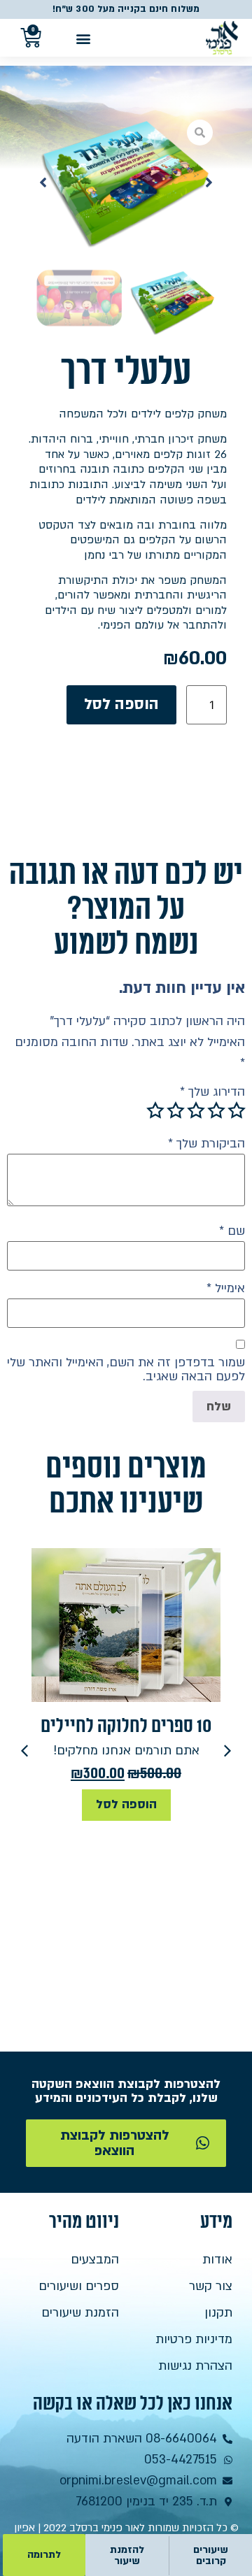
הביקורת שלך (206, 1144)
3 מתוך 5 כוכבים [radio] (196, 1110)
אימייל (226, 1289)
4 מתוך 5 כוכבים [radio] (176, 1110)
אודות (217, 2260)
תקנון (218, 2313)
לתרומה (44, 2555)
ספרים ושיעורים (79, 2286)
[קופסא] (126, 183)
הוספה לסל (121, 704)
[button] (83, 38)
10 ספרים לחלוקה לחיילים (126, 1726)
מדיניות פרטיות (194, 2339)
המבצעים (95, 2260)
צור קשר (211, 2286)
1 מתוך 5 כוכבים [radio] (237, 1110)
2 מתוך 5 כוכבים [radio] (216, 1110)
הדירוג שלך (212, 1092)
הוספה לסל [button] (126, 1804)
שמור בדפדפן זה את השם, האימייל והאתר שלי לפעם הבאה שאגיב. (126, 1370)
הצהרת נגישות (195, 2366)
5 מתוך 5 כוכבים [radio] (155, 1110)
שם (232, 1231)
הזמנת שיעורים (80, 2313)
